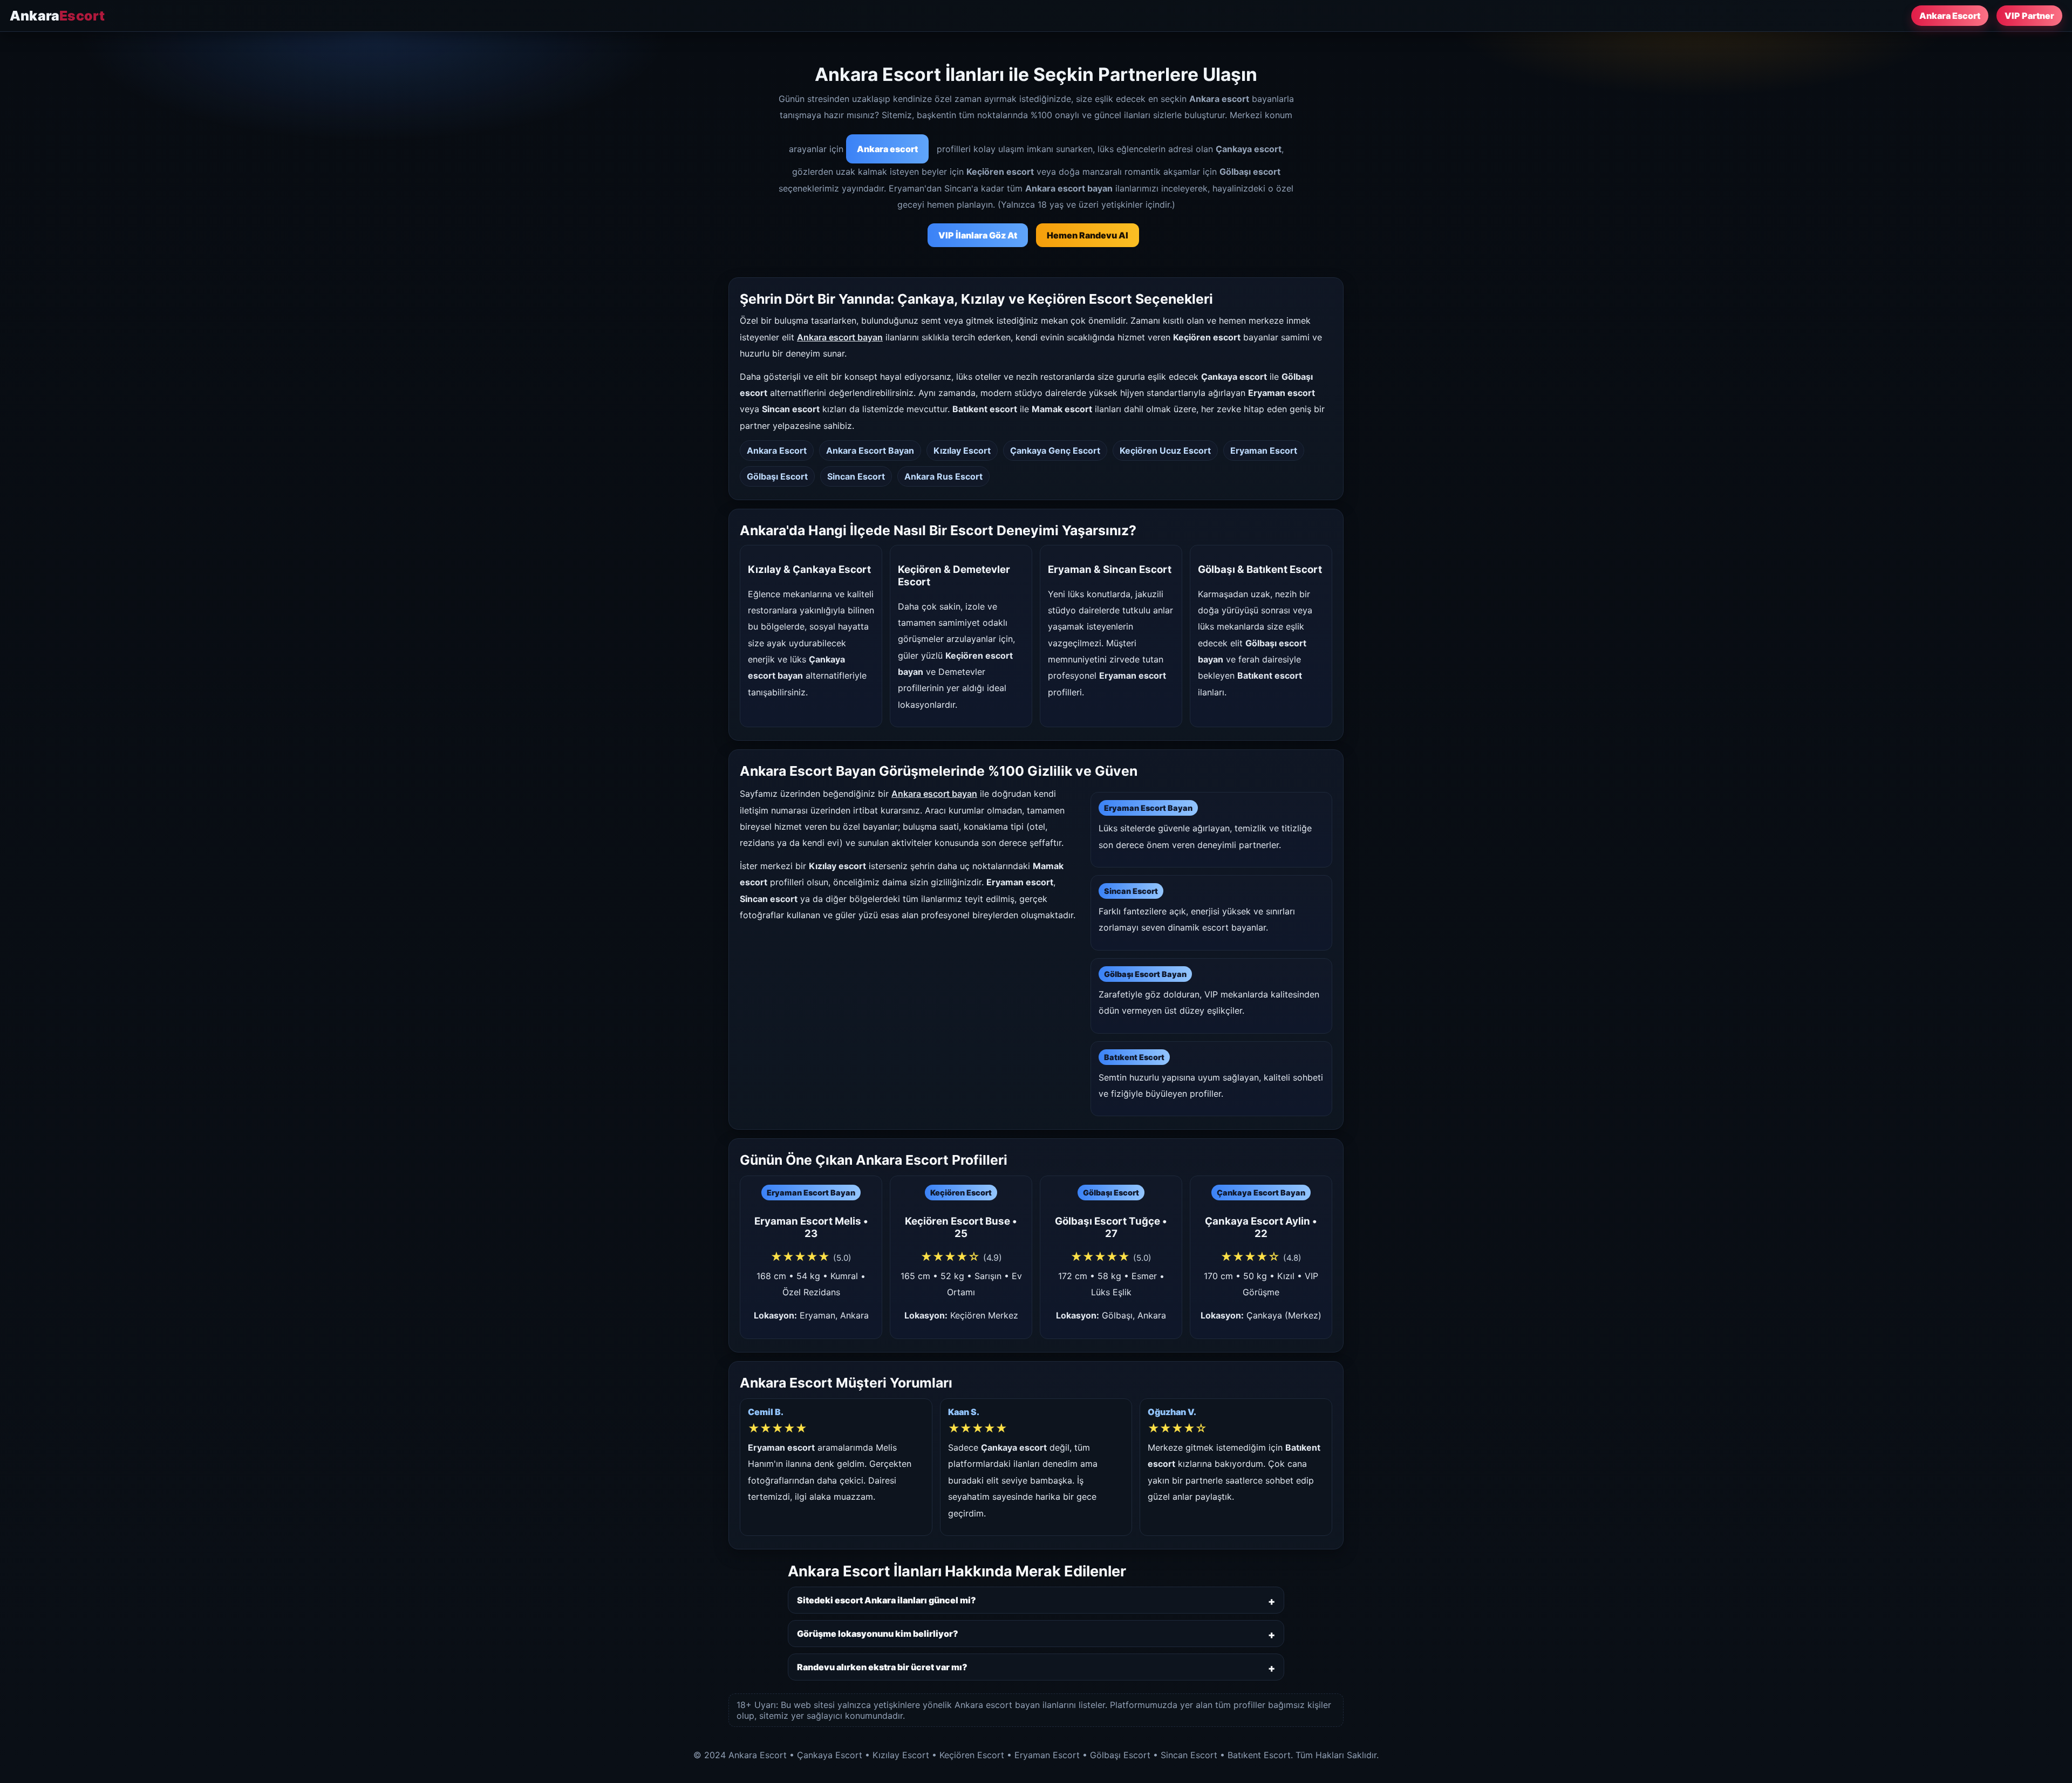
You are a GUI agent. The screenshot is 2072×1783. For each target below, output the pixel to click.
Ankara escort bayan (840, 337)
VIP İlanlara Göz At (978, 235)
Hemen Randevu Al (1088, 235)
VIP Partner (2029, 16)
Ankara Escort (1950, 16)
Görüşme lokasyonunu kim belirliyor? (878, 1634)
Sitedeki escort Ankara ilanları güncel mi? (887, 1600)
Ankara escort (887, 149)
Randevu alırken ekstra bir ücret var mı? (882, 1667)
